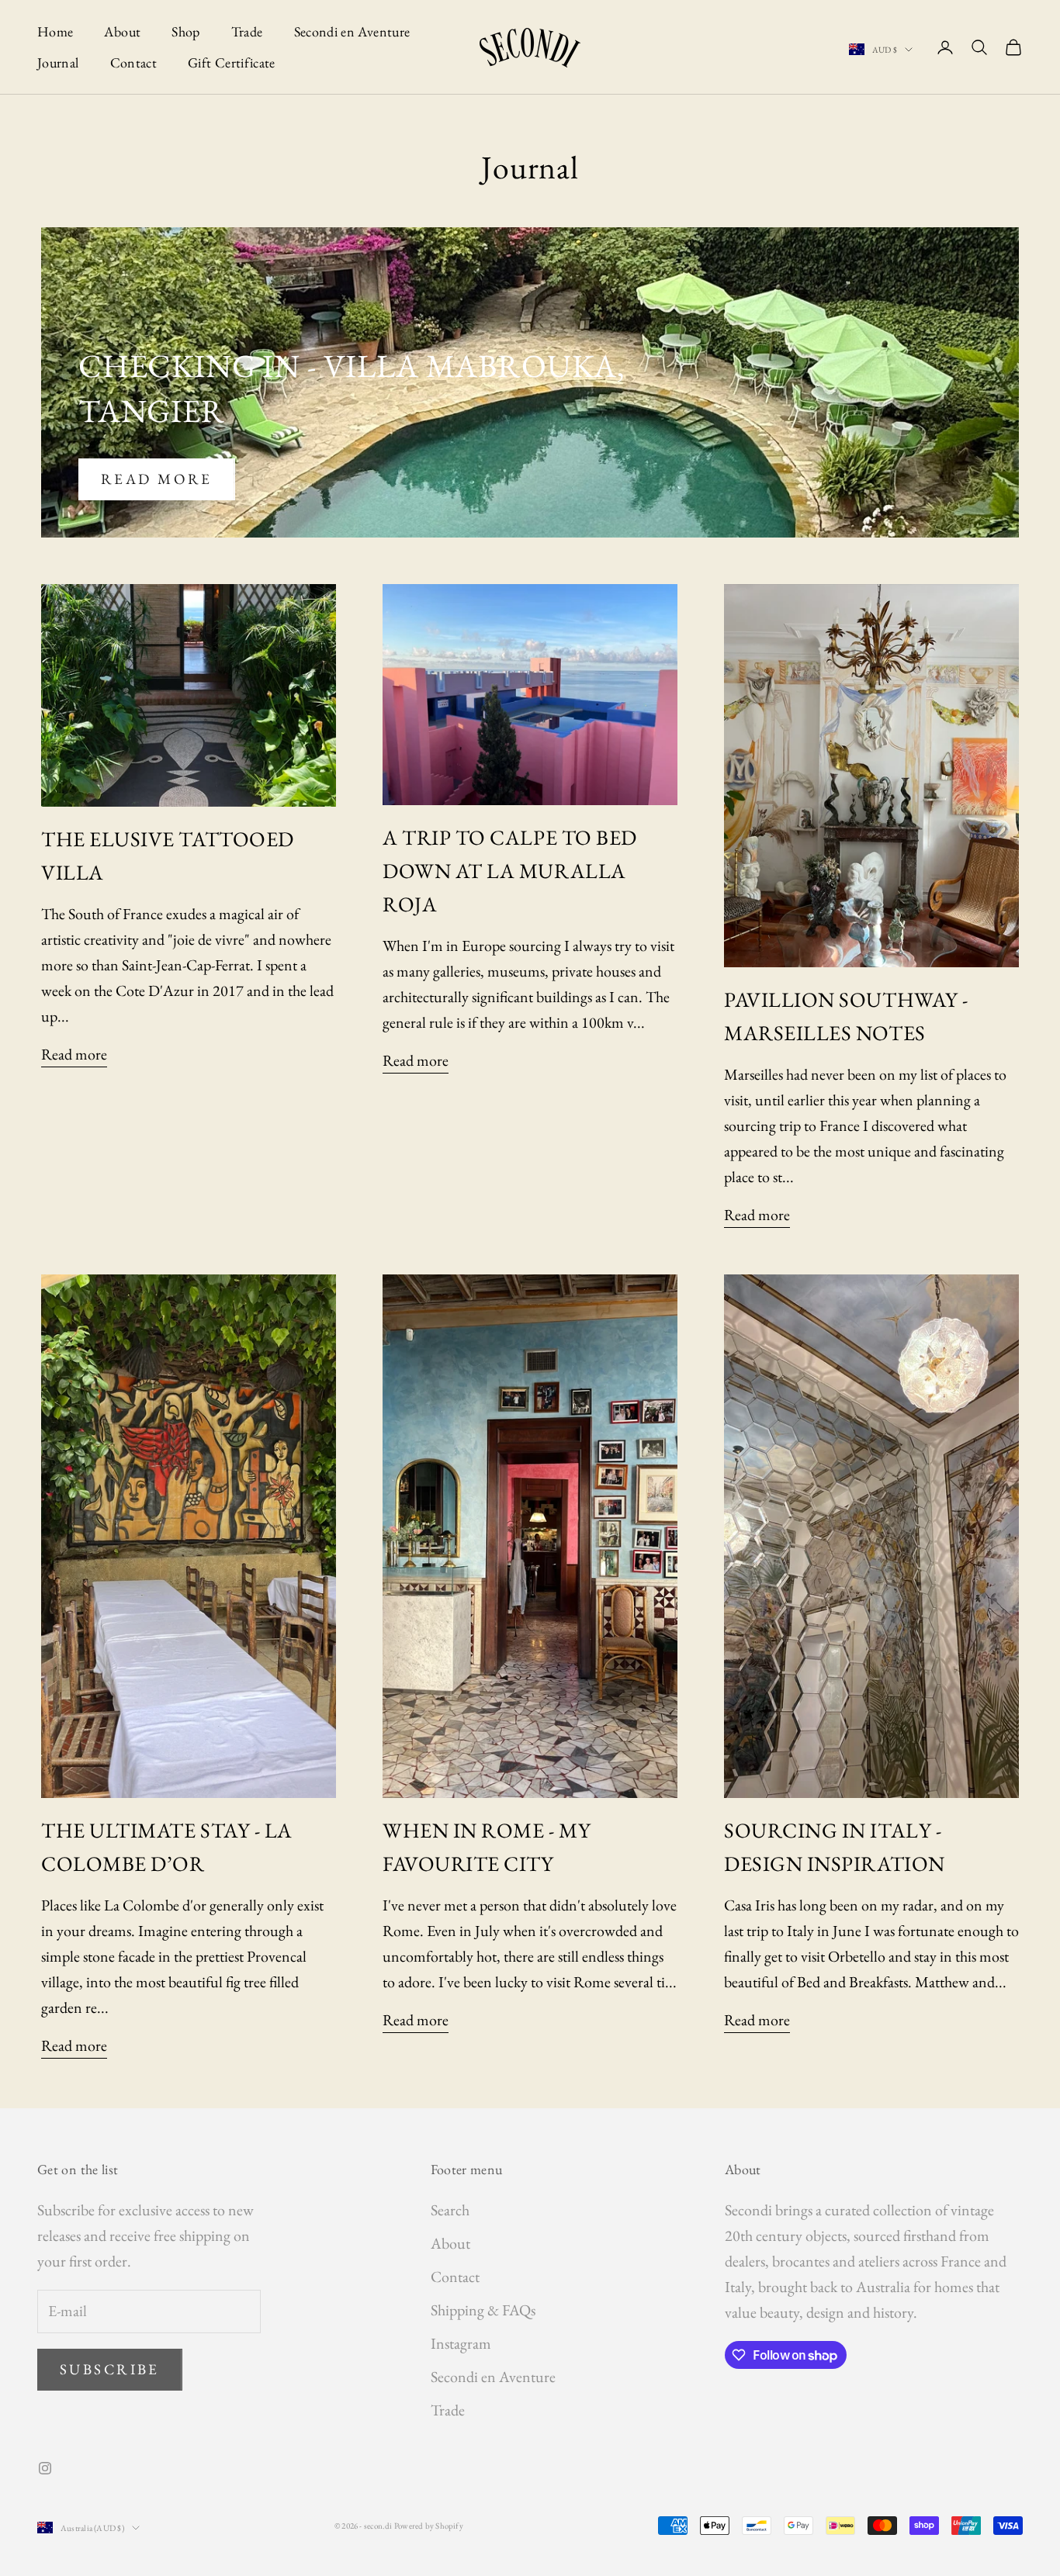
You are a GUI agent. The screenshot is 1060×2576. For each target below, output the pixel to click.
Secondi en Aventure (352, 31)
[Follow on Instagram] (45, 2468)
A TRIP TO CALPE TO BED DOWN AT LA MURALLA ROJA (510, 871)
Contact (134, 62)
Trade (247, 31)
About (122, 31)
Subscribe (110, 2369)
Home (55, 31)
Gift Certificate (232, 62)
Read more (157, 479)
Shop (185, 31)
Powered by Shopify (429, 2526)
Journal (58, 62)
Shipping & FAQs (483, 2310)
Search (450, 2210)
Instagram (461, 2343)
